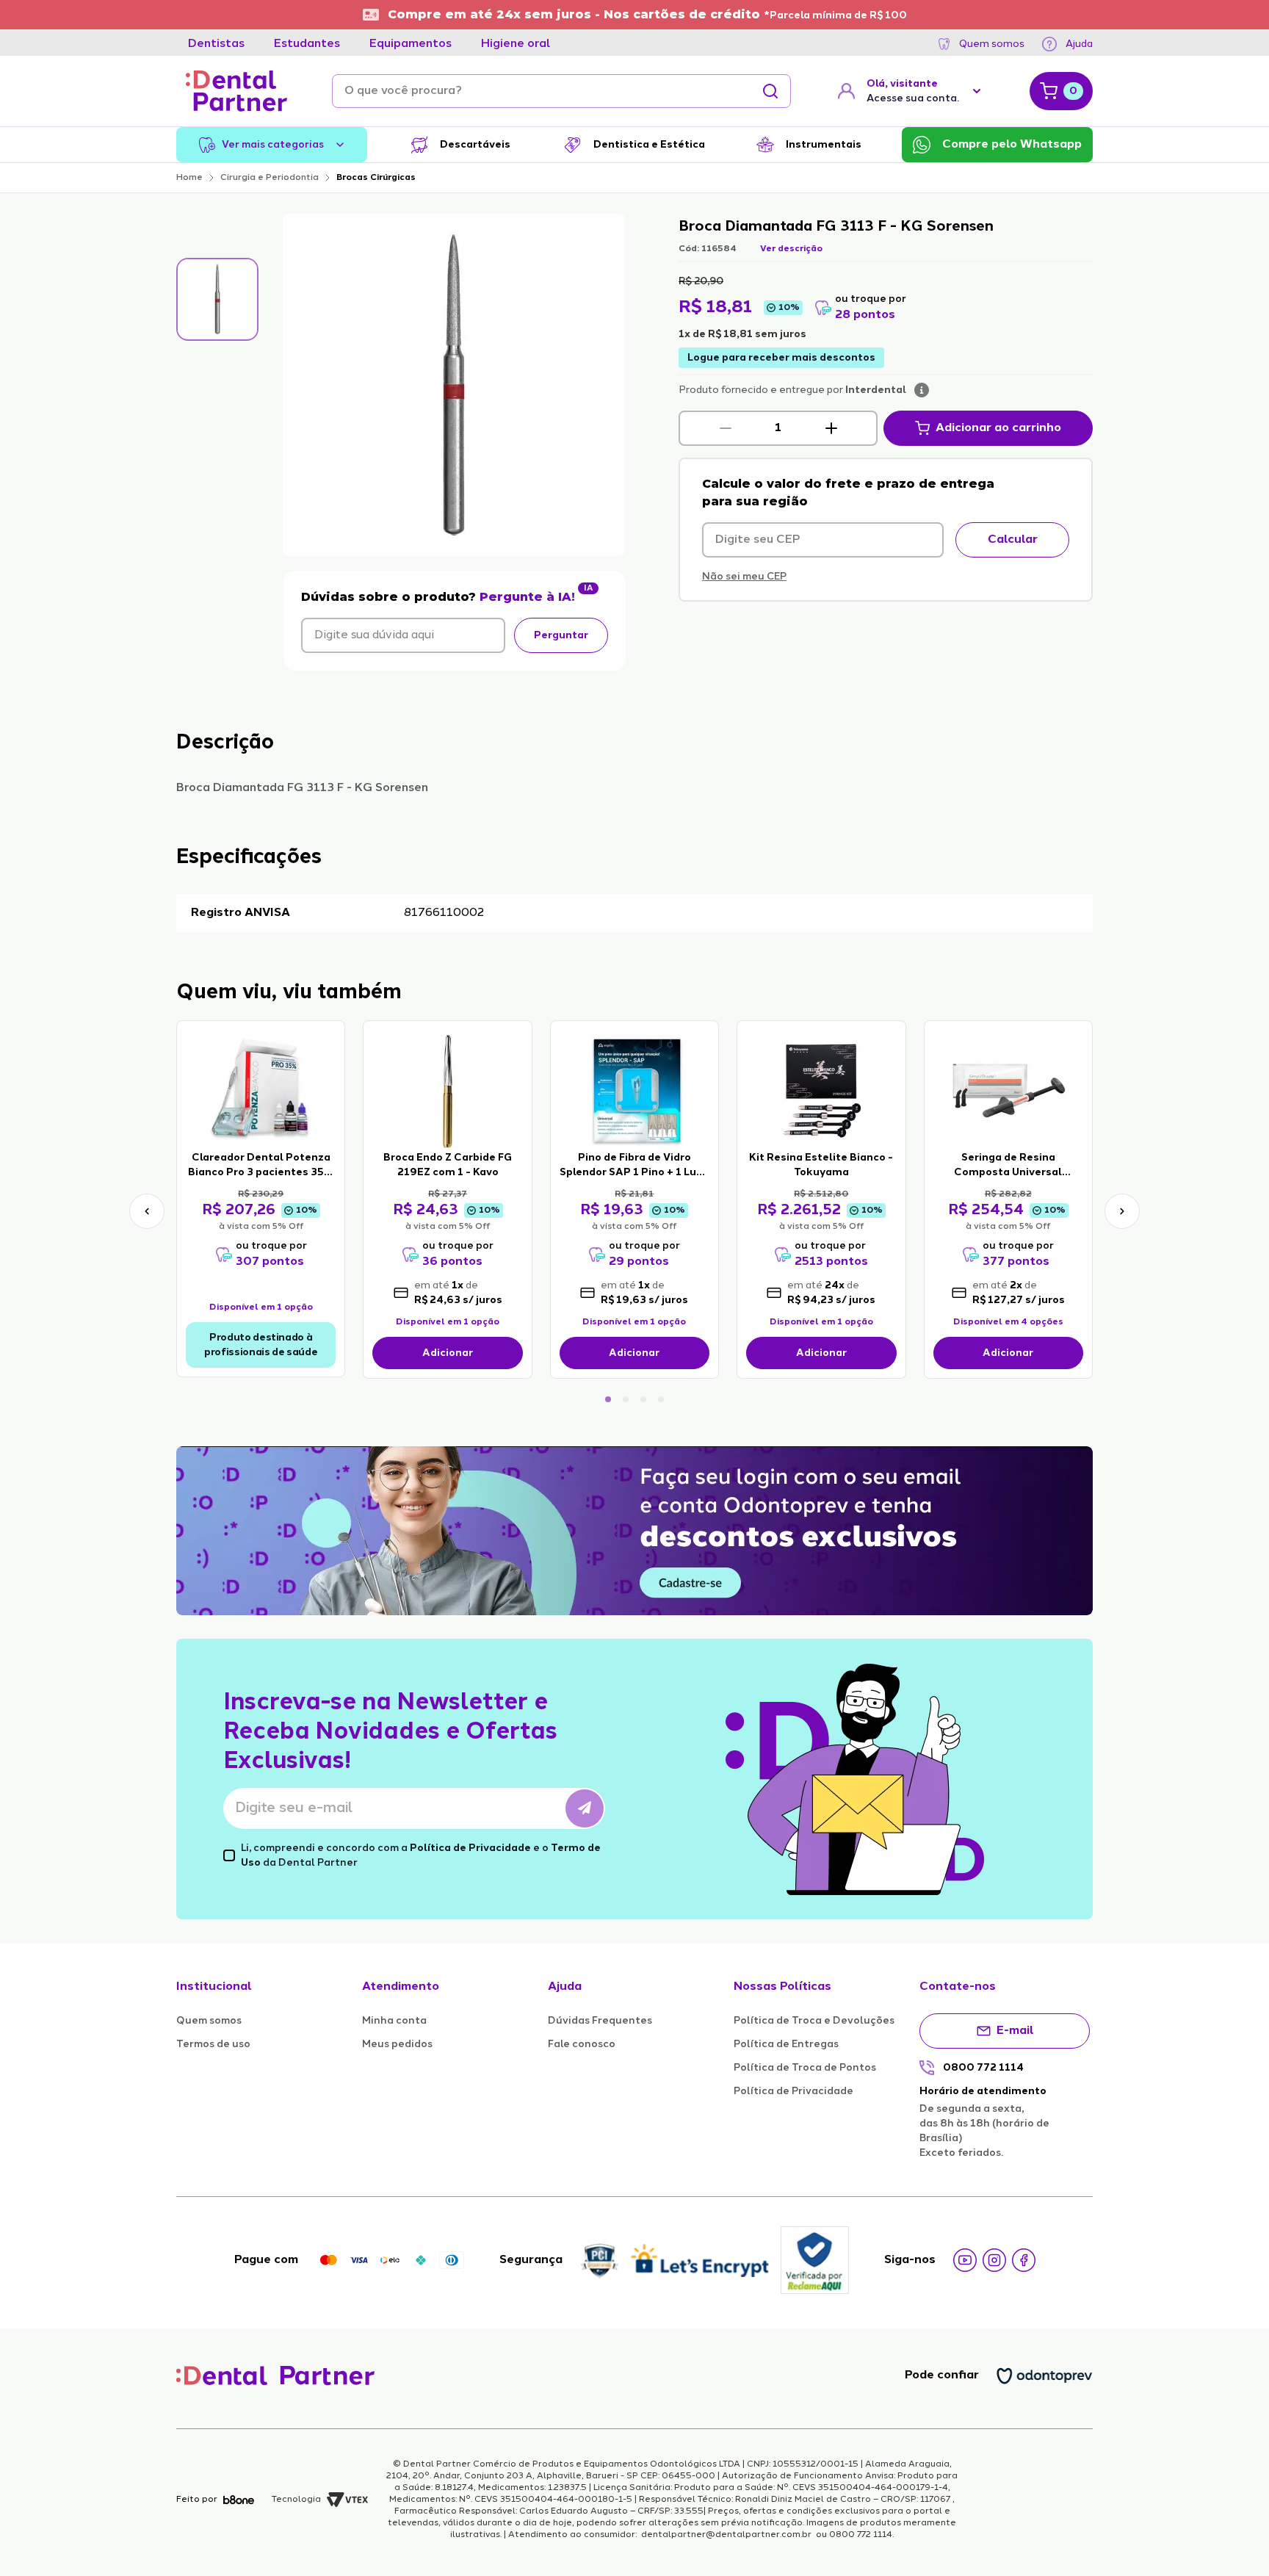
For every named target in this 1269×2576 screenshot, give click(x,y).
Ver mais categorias (273, 145)
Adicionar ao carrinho (998, 428)
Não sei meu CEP (744, 577)
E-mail (1015, 2031)
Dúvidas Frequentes (600, 2021)
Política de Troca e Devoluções (814, 2021)
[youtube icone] (965, 2260)
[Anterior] (147, 1211)
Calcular (1013, 540)
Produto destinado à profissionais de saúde (261, 1345)
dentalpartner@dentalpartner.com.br (726, 2535)
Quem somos (992, 44)
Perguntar (561, 635)
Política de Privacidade (470, 1848)
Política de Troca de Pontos (805, 2068)
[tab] (216, 44)
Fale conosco (582, 2044)
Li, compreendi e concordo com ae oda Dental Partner (421, 1855)
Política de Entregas (786, 2044)
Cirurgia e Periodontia (270, 178)
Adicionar (448, 1353)
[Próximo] (1122, 1211)
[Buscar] (770, 91)
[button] (726, 428)
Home (189, 178)
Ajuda (1079, 44)
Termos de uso (213, 2044)
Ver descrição (791, 249)
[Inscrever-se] (585, 1808)
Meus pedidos (397, 2044)
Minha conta (394, 2021)
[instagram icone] (994, 2260)
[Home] (236, 91)
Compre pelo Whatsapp (1012, 145)
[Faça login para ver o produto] (261, 1090)
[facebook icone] (1024, 2260)
